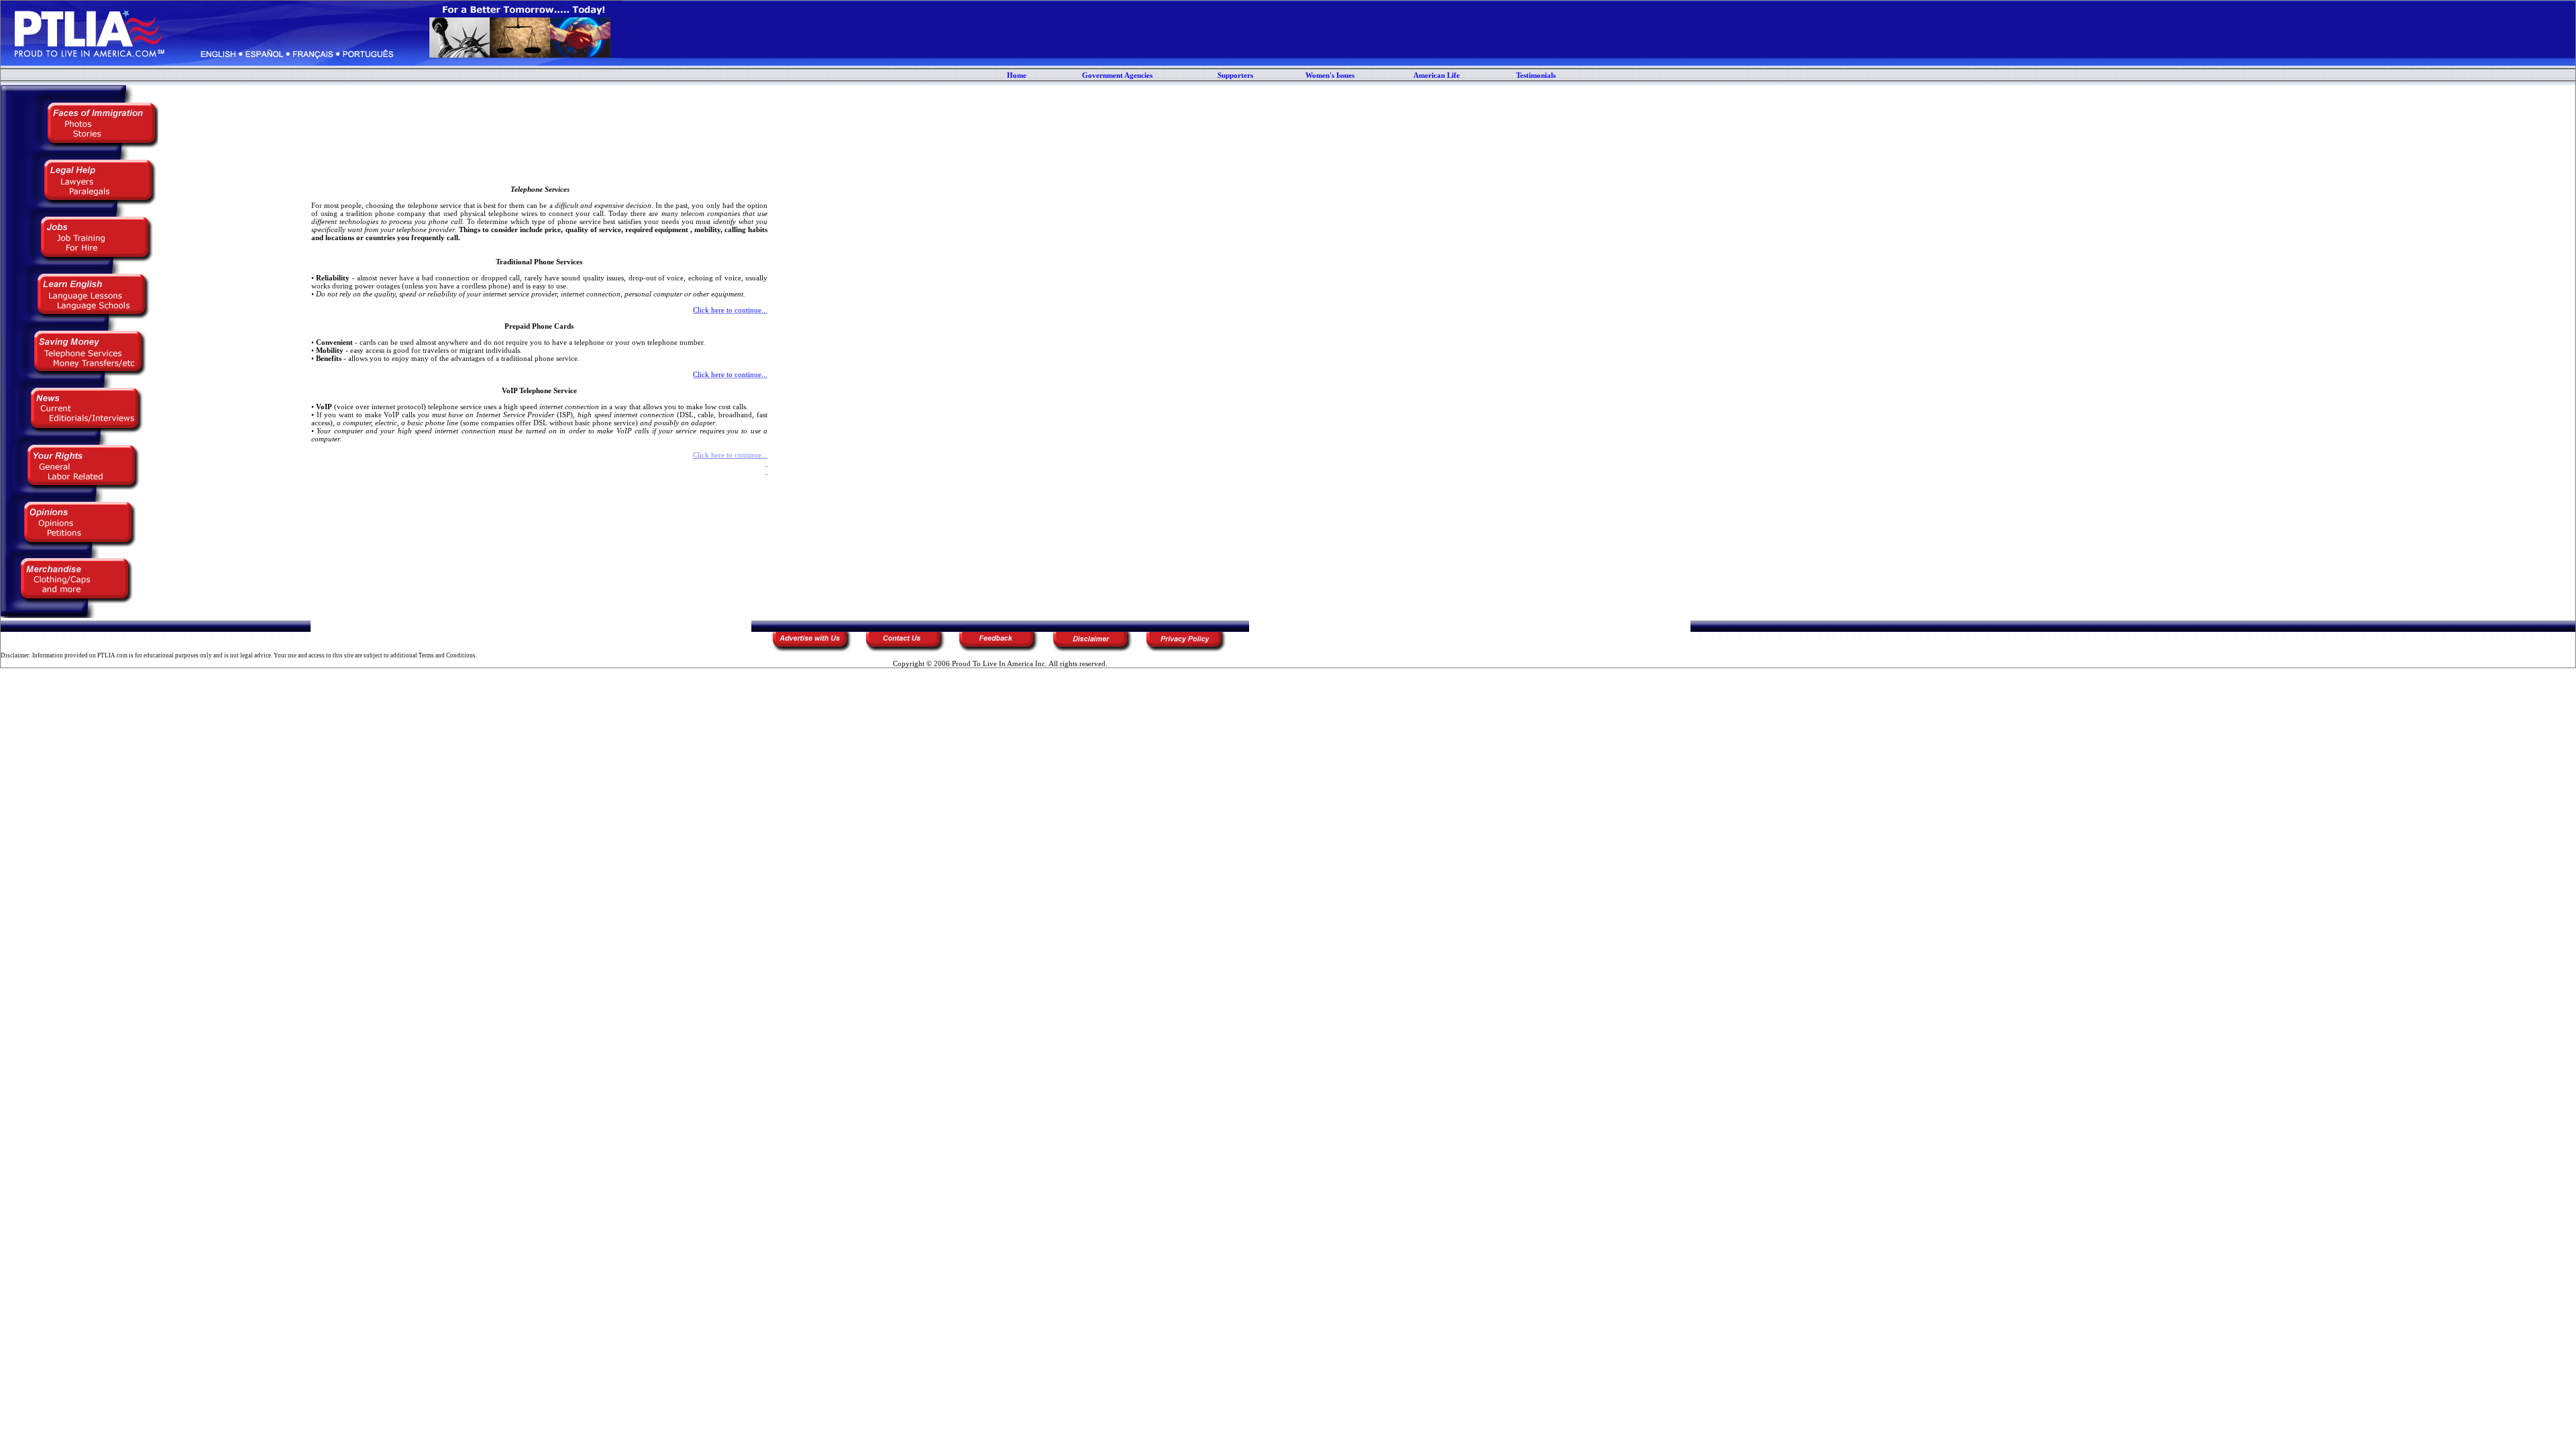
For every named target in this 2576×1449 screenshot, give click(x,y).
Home (1017, 75)
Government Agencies (1117, 75)
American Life (1437, 75)
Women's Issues (1330, 75)
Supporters (1235, 75)
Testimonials (1536, 75)
